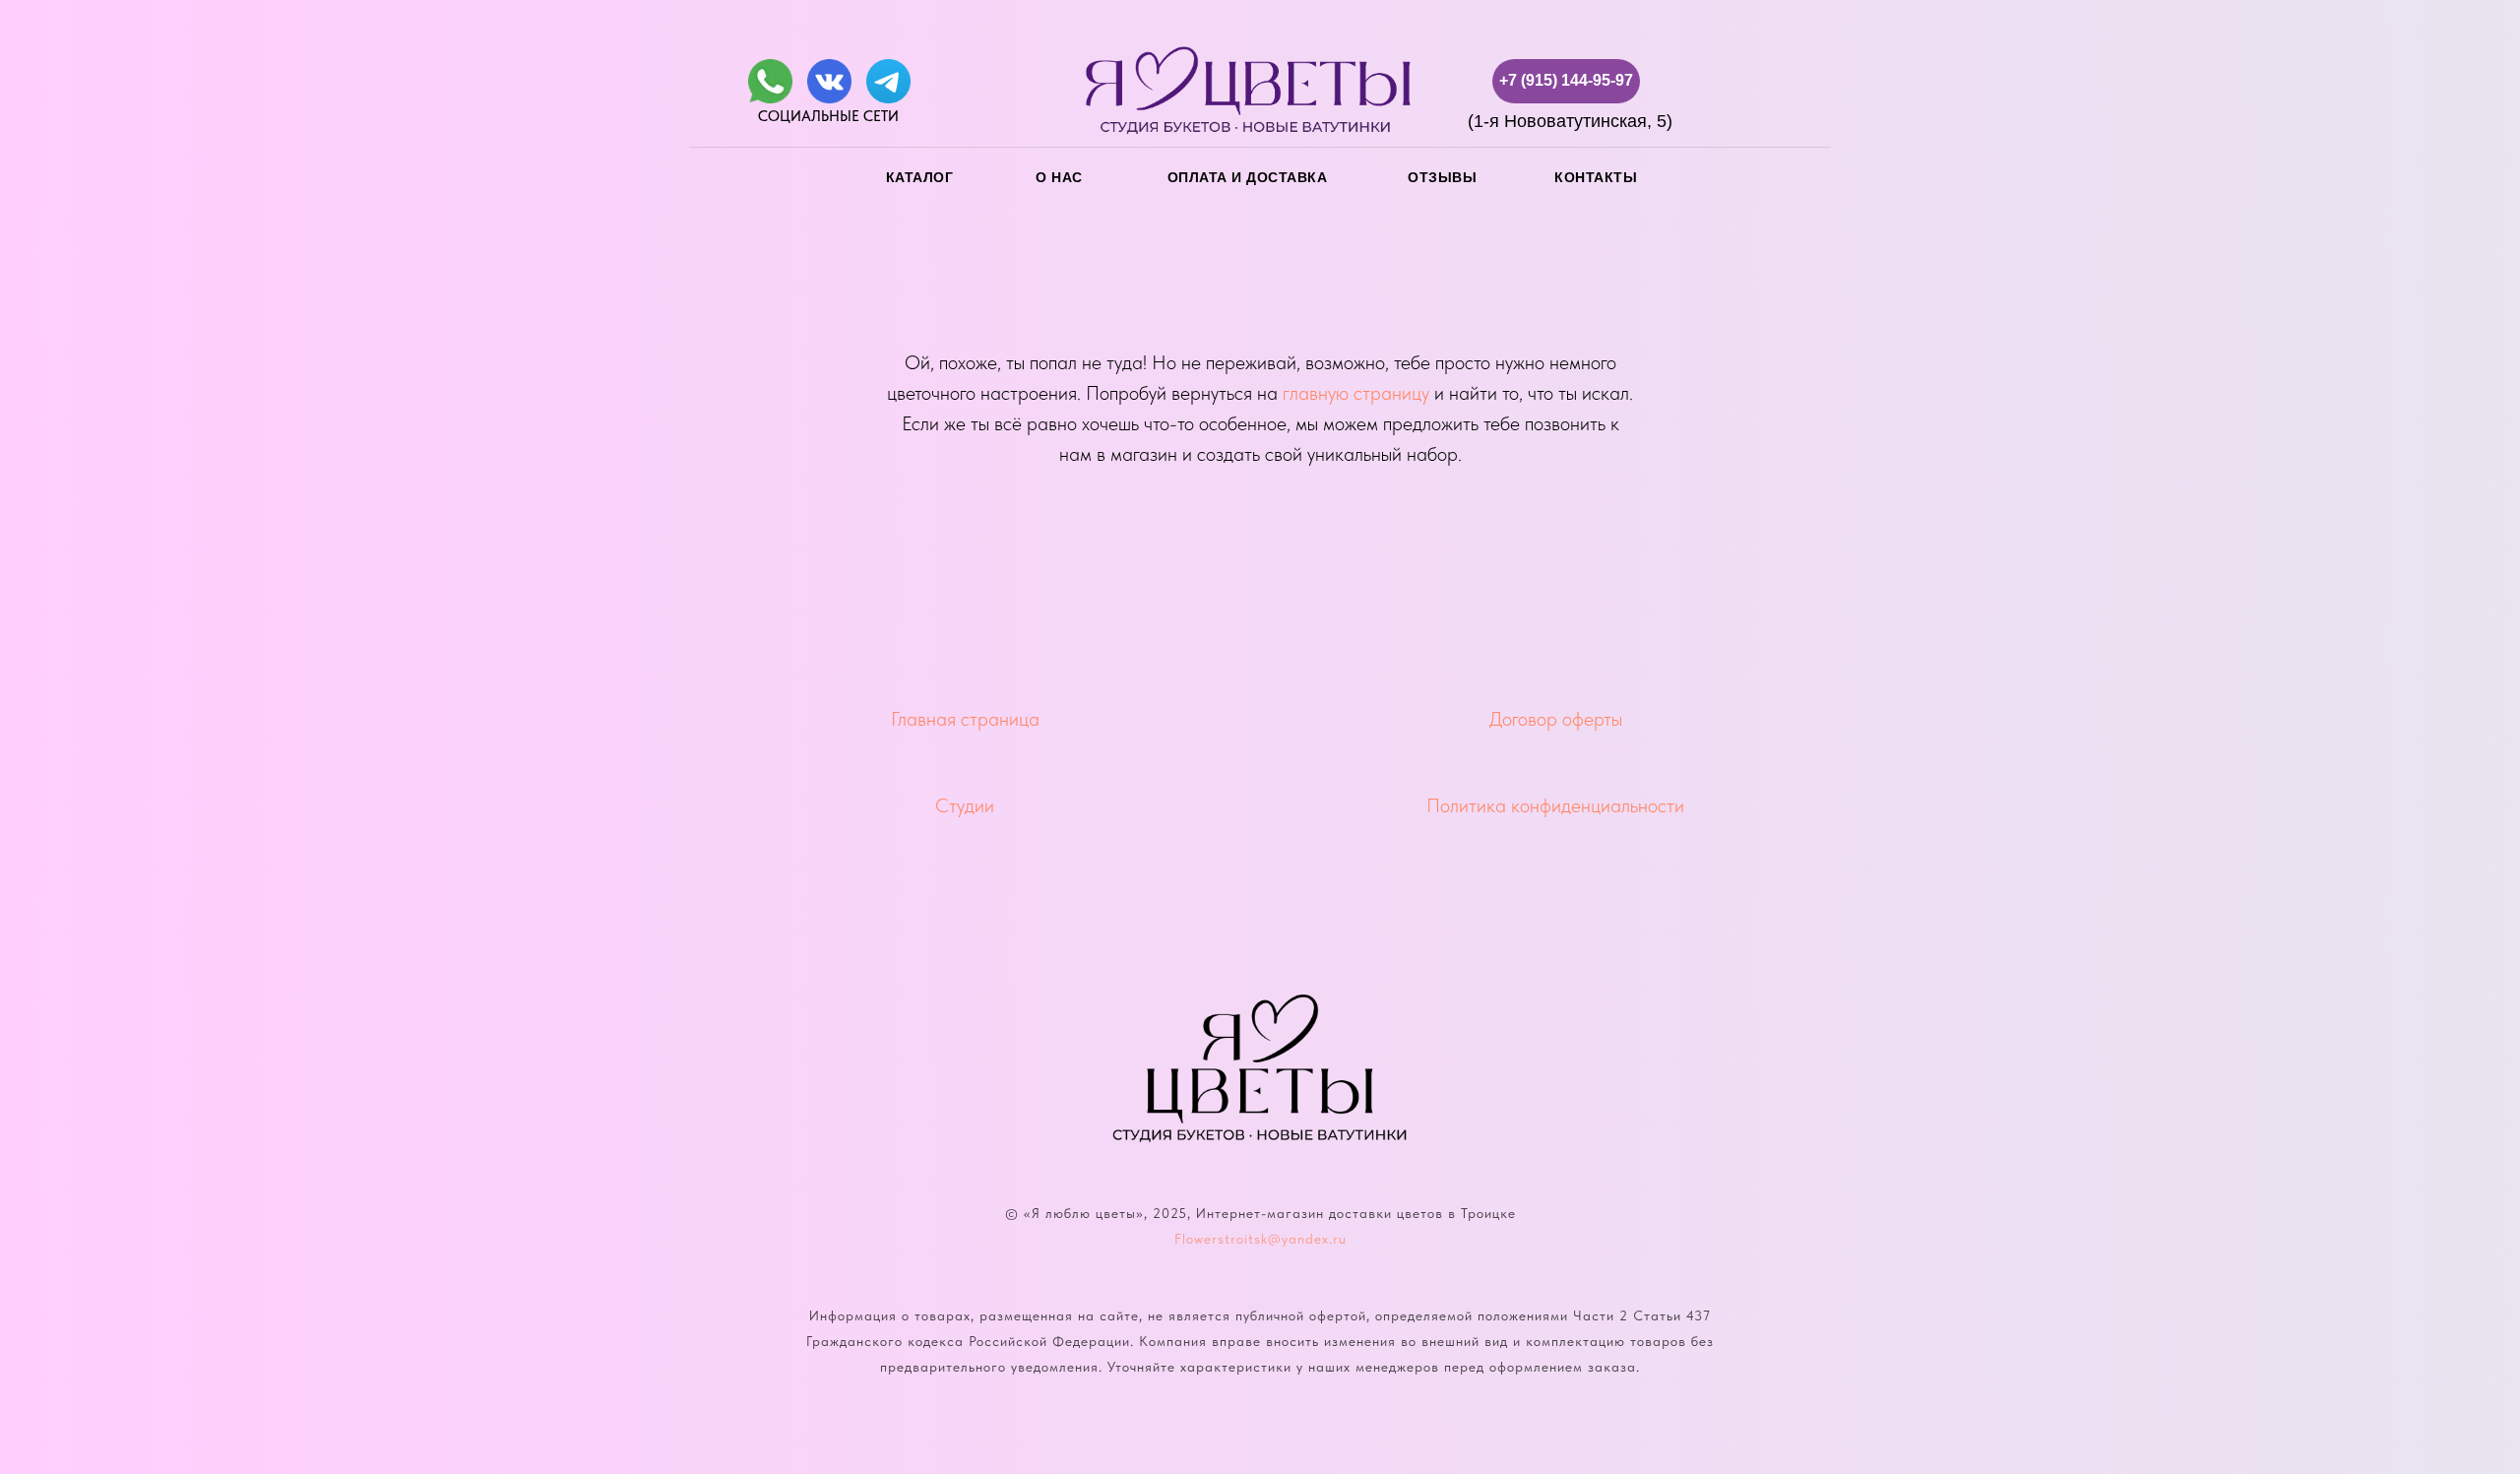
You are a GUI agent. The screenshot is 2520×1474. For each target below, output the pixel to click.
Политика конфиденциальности (1555, 805)
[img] (770, 81)
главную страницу (1356, 393)
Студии (965, 805)
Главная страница (965, 719)
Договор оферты (1556, 719)
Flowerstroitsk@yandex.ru (1260, 1239)
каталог (920, 177)
